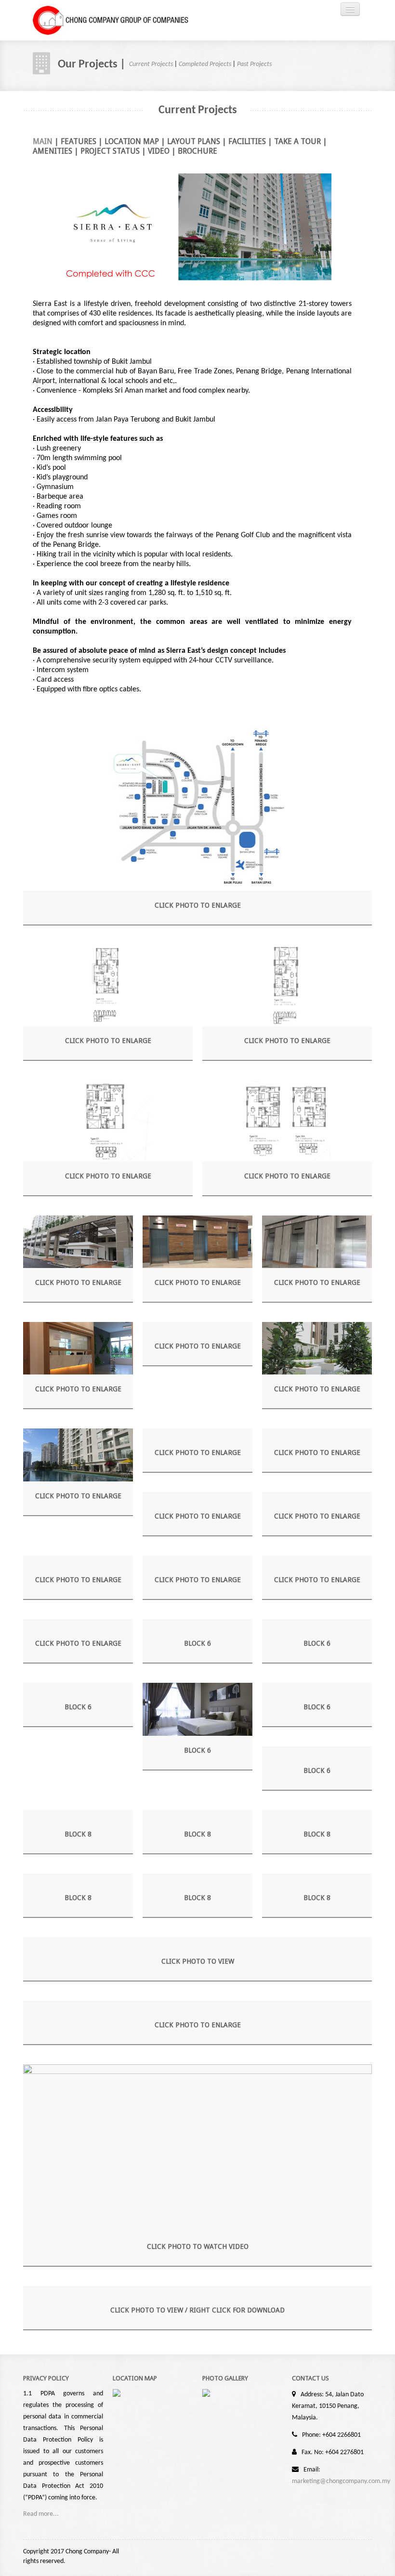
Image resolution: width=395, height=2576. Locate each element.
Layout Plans (194, 141)
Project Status (110, 151)
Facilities (247, 141)
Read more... (41, 2514)
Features (79, 141)
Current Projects (151, 64)
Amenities (53, 151)
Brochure (197, 151)
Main (43, 141)
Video (159, 151)
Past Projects (254, 64)
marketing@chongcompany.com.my (341, 2481)
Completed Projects (205, 64)
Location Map (132, 141)
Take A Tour (297, 141)
